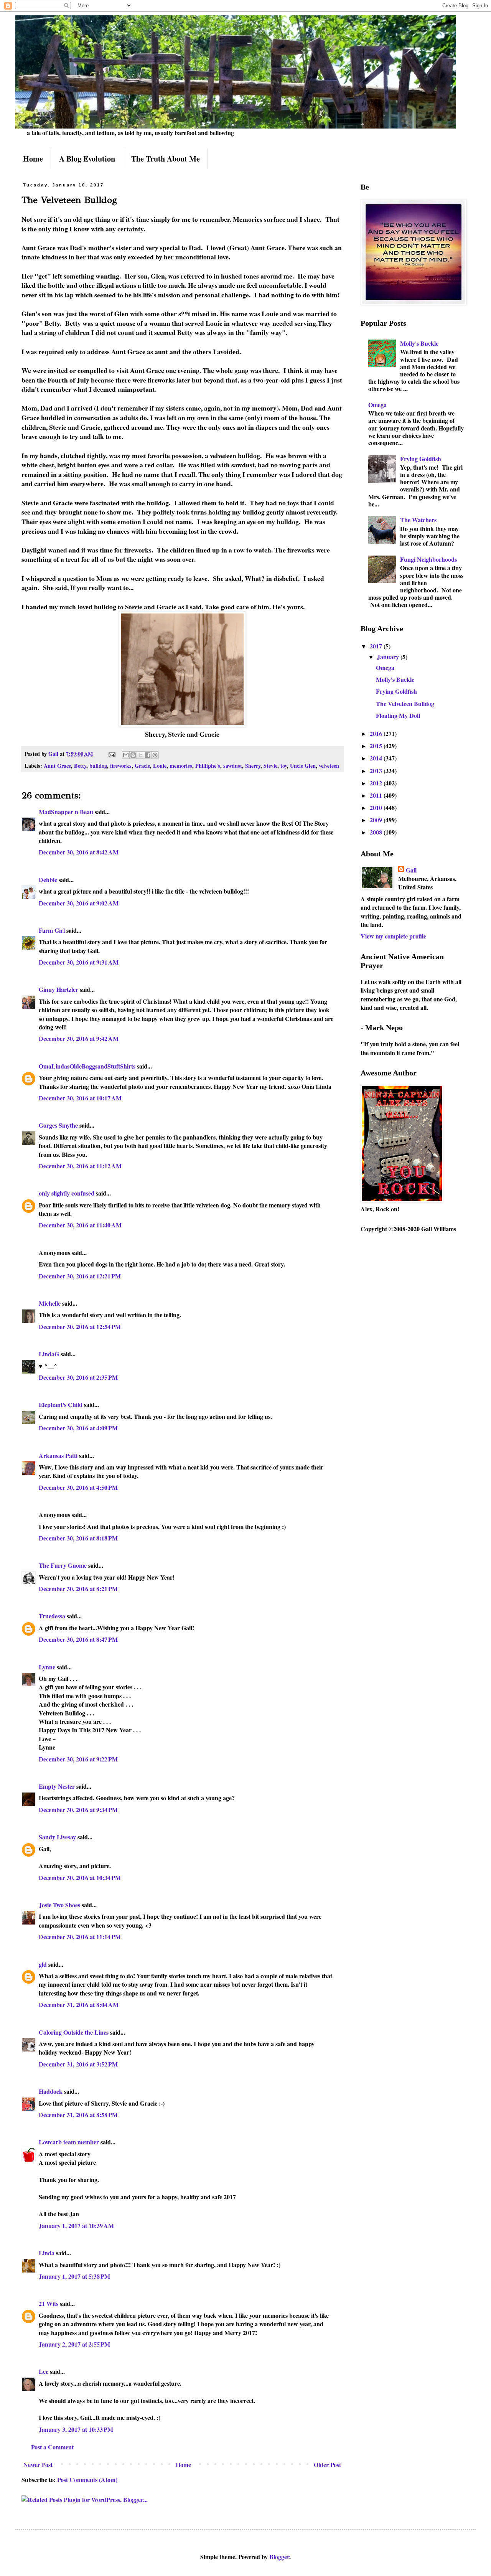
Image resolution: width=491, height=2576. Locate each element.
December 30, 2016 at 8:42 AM (79, 852)
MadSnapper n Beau (66, 812)
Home (33, 159)
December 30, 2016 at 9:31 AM (79, 962)
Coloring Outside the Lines (74, 2032)
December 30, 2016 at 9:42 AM (79, 1038)
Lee (44, 2371)
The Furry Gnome (63, 1565)
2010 (377, 807)
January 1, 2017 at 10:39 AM (76, 2226)
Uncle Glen (303, 766)
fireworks (121, 766)
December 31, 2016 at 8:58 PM (78, 2115)
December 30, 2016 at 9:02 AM (79, 903)
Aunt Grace (57, 766)
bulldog (98, 766)
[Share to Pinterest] (155, 755)
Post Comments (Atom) (87, 2480)
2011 (377, 795)
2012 (377, 783)
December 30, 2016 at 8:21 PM (78, 1589)
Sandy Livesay (57, 1837)
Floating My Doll (398, 715)
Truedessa (52, 1616)
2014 (377, 758)
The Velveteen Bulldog (405, 703)
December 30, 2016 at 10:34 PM (80, 1878)
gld (43, 1964)
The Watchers (418, 520)
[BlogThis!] (133, 755)
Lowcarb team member (69, 2142)
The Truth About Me (166, 159)
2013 (377, 771)
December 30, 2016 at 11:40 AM (80, 1225)
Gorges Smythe (58, 1125)
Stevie (270, 766)
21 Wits (49, 2303)
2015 (377, 746)
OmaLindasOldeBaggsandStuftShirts (87, 1066)
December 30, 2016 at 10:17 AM (80, 1098)
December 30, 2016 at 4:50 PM (78, 1487)
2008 (377, 832)
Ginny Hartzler (58, 989)
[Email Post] (111, 754)
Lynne (47, 1667)
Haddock (51, 2091)
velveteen (329, 766)
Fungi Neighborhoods (428, 559)
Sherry (253, 766)
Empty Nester (57, 1786)
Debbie (48, 880)
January (389, 657)
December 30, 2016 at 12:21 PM (80, 1276)
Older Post (327, 2465)
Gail (411, 870)
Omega (377, 405)
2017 (377, 646)
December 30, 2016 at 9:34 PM (78, 1810)
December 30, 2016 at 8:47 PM (78, 1639)
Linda (47, 2253)
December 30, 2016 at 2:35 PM (78, 1377)
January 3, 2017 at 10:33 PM (76, 2429)
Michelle (50, 1303)
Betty (80, 766)
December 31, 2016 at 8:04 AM (79, 2005)
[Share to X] (140, 755)
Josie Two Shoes (59, 1905)
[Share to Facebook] (148, 755)
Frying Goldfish (421, 459)
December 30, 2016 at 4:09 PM (78, 1428)
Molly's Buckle (419, 343)
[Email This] (126, 755)
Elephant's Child (61, 1404)
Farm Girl (52, 930)
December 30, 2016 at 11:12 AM (80, 1166)
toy (284, 766)
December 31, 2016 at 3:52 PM (78, 2064)
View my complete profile (393, 936)
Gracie (142, 766)
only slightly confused (67, 1193)
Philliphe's (208, 766)
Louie (160, 766)
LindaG (49, 1354)
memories (181, 766)
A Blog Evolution (87, 159)
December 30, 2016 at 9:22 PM (78, 1759)
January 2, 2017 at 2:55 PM (74, 2344)
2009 (377, 820)
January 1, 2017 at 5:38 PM (74, 2276)
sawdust (233, 766)
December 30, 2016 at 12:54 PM (80, 1327)
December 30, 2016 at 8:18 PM (78, 1538)
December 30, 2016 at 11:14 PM (80, 1937)
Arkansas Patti (58, 1455)
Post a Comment (52, 2447)
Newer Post (38, 2465)
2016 (377, 733)
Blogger (279, 2557)
